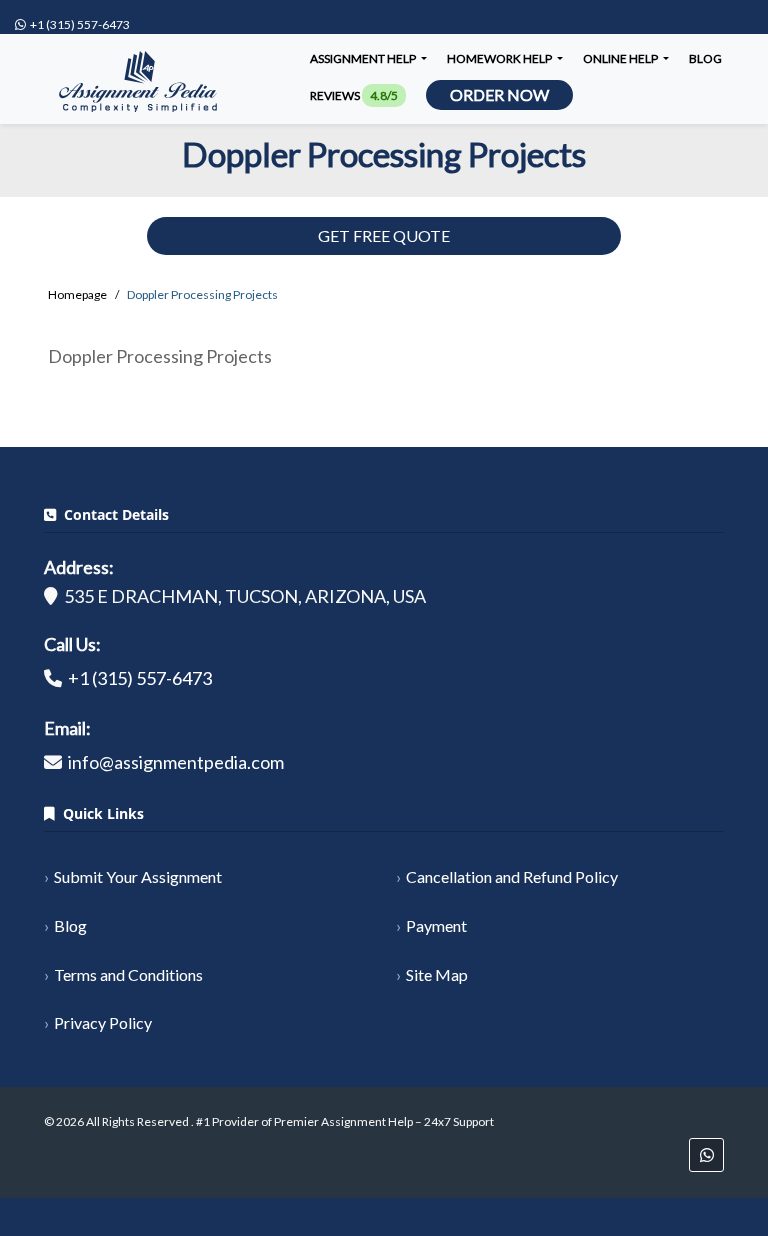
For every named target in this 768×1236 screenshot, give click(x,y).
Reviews (354, 95)
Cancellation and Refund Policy (512, 876)
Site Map (437, 974)
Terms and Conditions (128, 974)
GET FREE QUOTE (384, 235)
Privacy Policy (103, 1022)
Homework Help (500, 58)
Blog (705, 58)
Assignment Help (364, 58)
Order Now (499, 94)
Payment (436, 925)
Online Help (621, 58)
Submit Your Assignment (138, 876)
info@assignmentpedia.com (176, 762)
